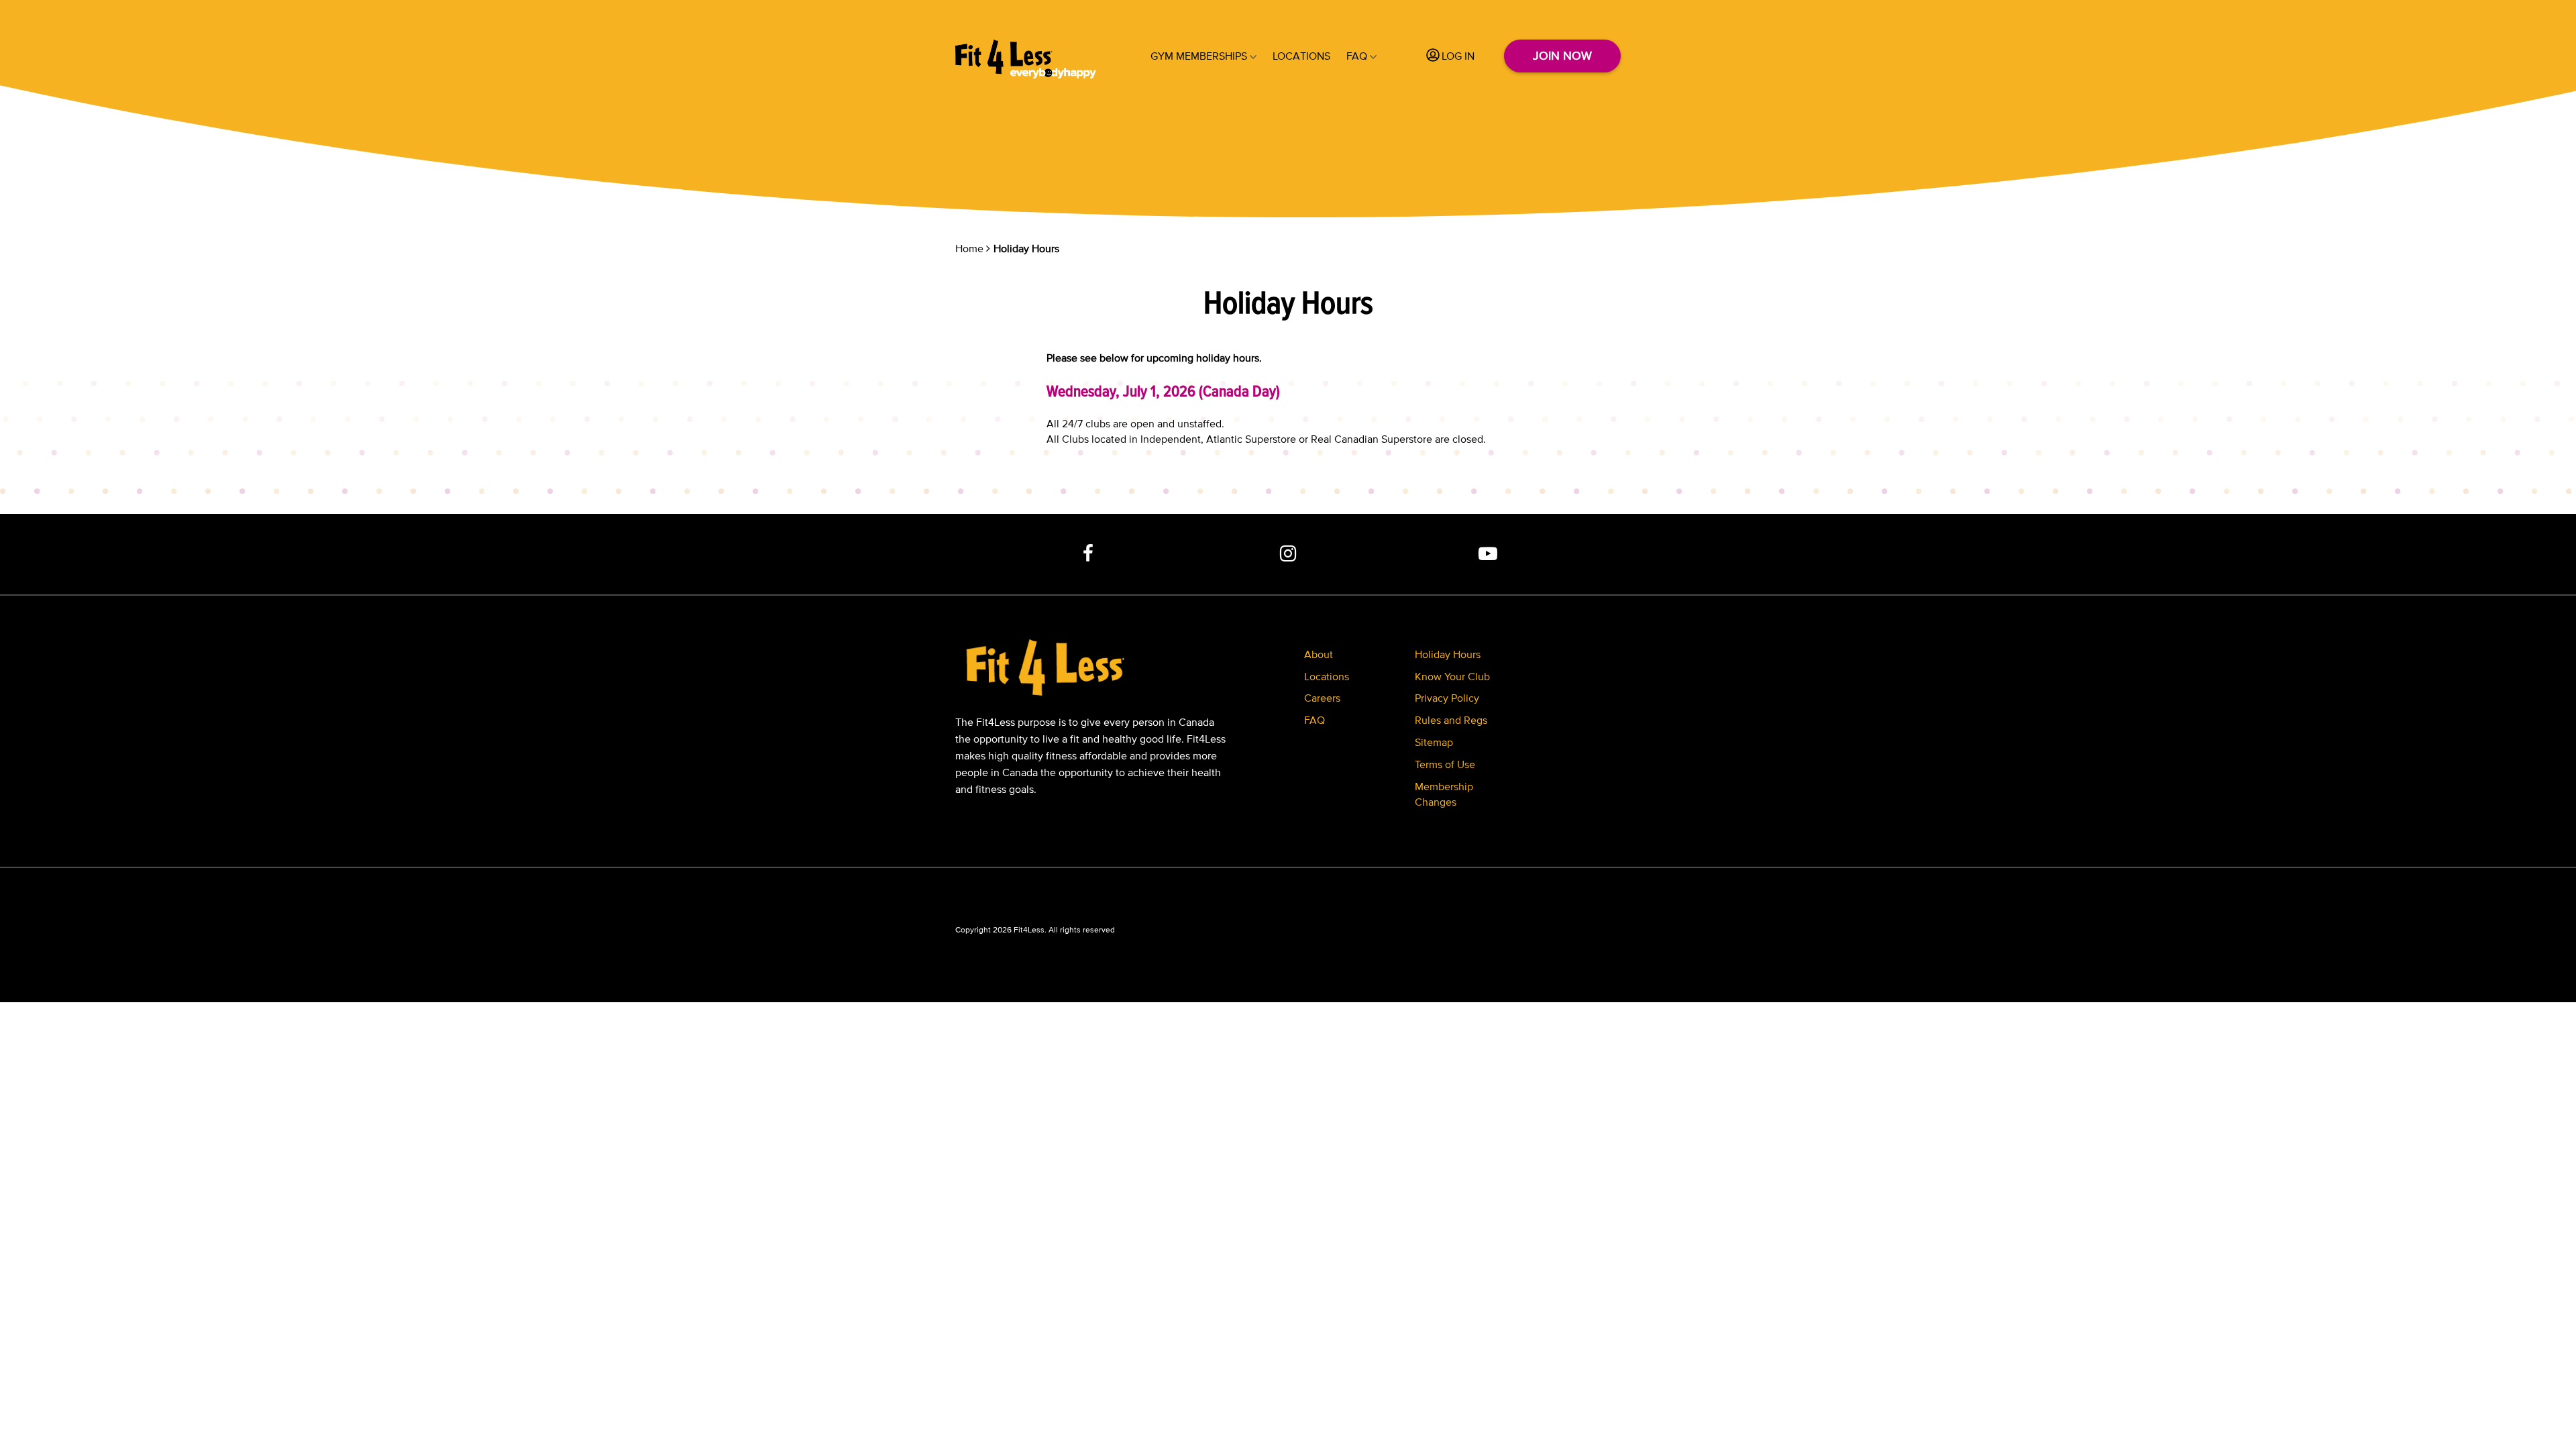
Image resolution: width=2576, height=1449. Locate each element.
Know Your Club (1452, 676)
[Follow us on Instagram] (1288, 554)
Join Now (1562, 56)
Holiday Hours (1448, 654)
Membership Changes (1444, 794)
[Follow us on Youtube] (1488, 554)
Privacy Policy (1447, 698)
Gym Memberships (1199, 56)
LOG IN (1458, 56)
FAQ (1357, 56)
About (1319, 654)
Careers (1322, 698)
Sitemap (1434, 742)
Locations (1301, 56)
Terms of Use (1445, 764)
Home (969, 248)
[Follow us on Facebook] (1089, 554)
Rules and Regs (1451, 720)
